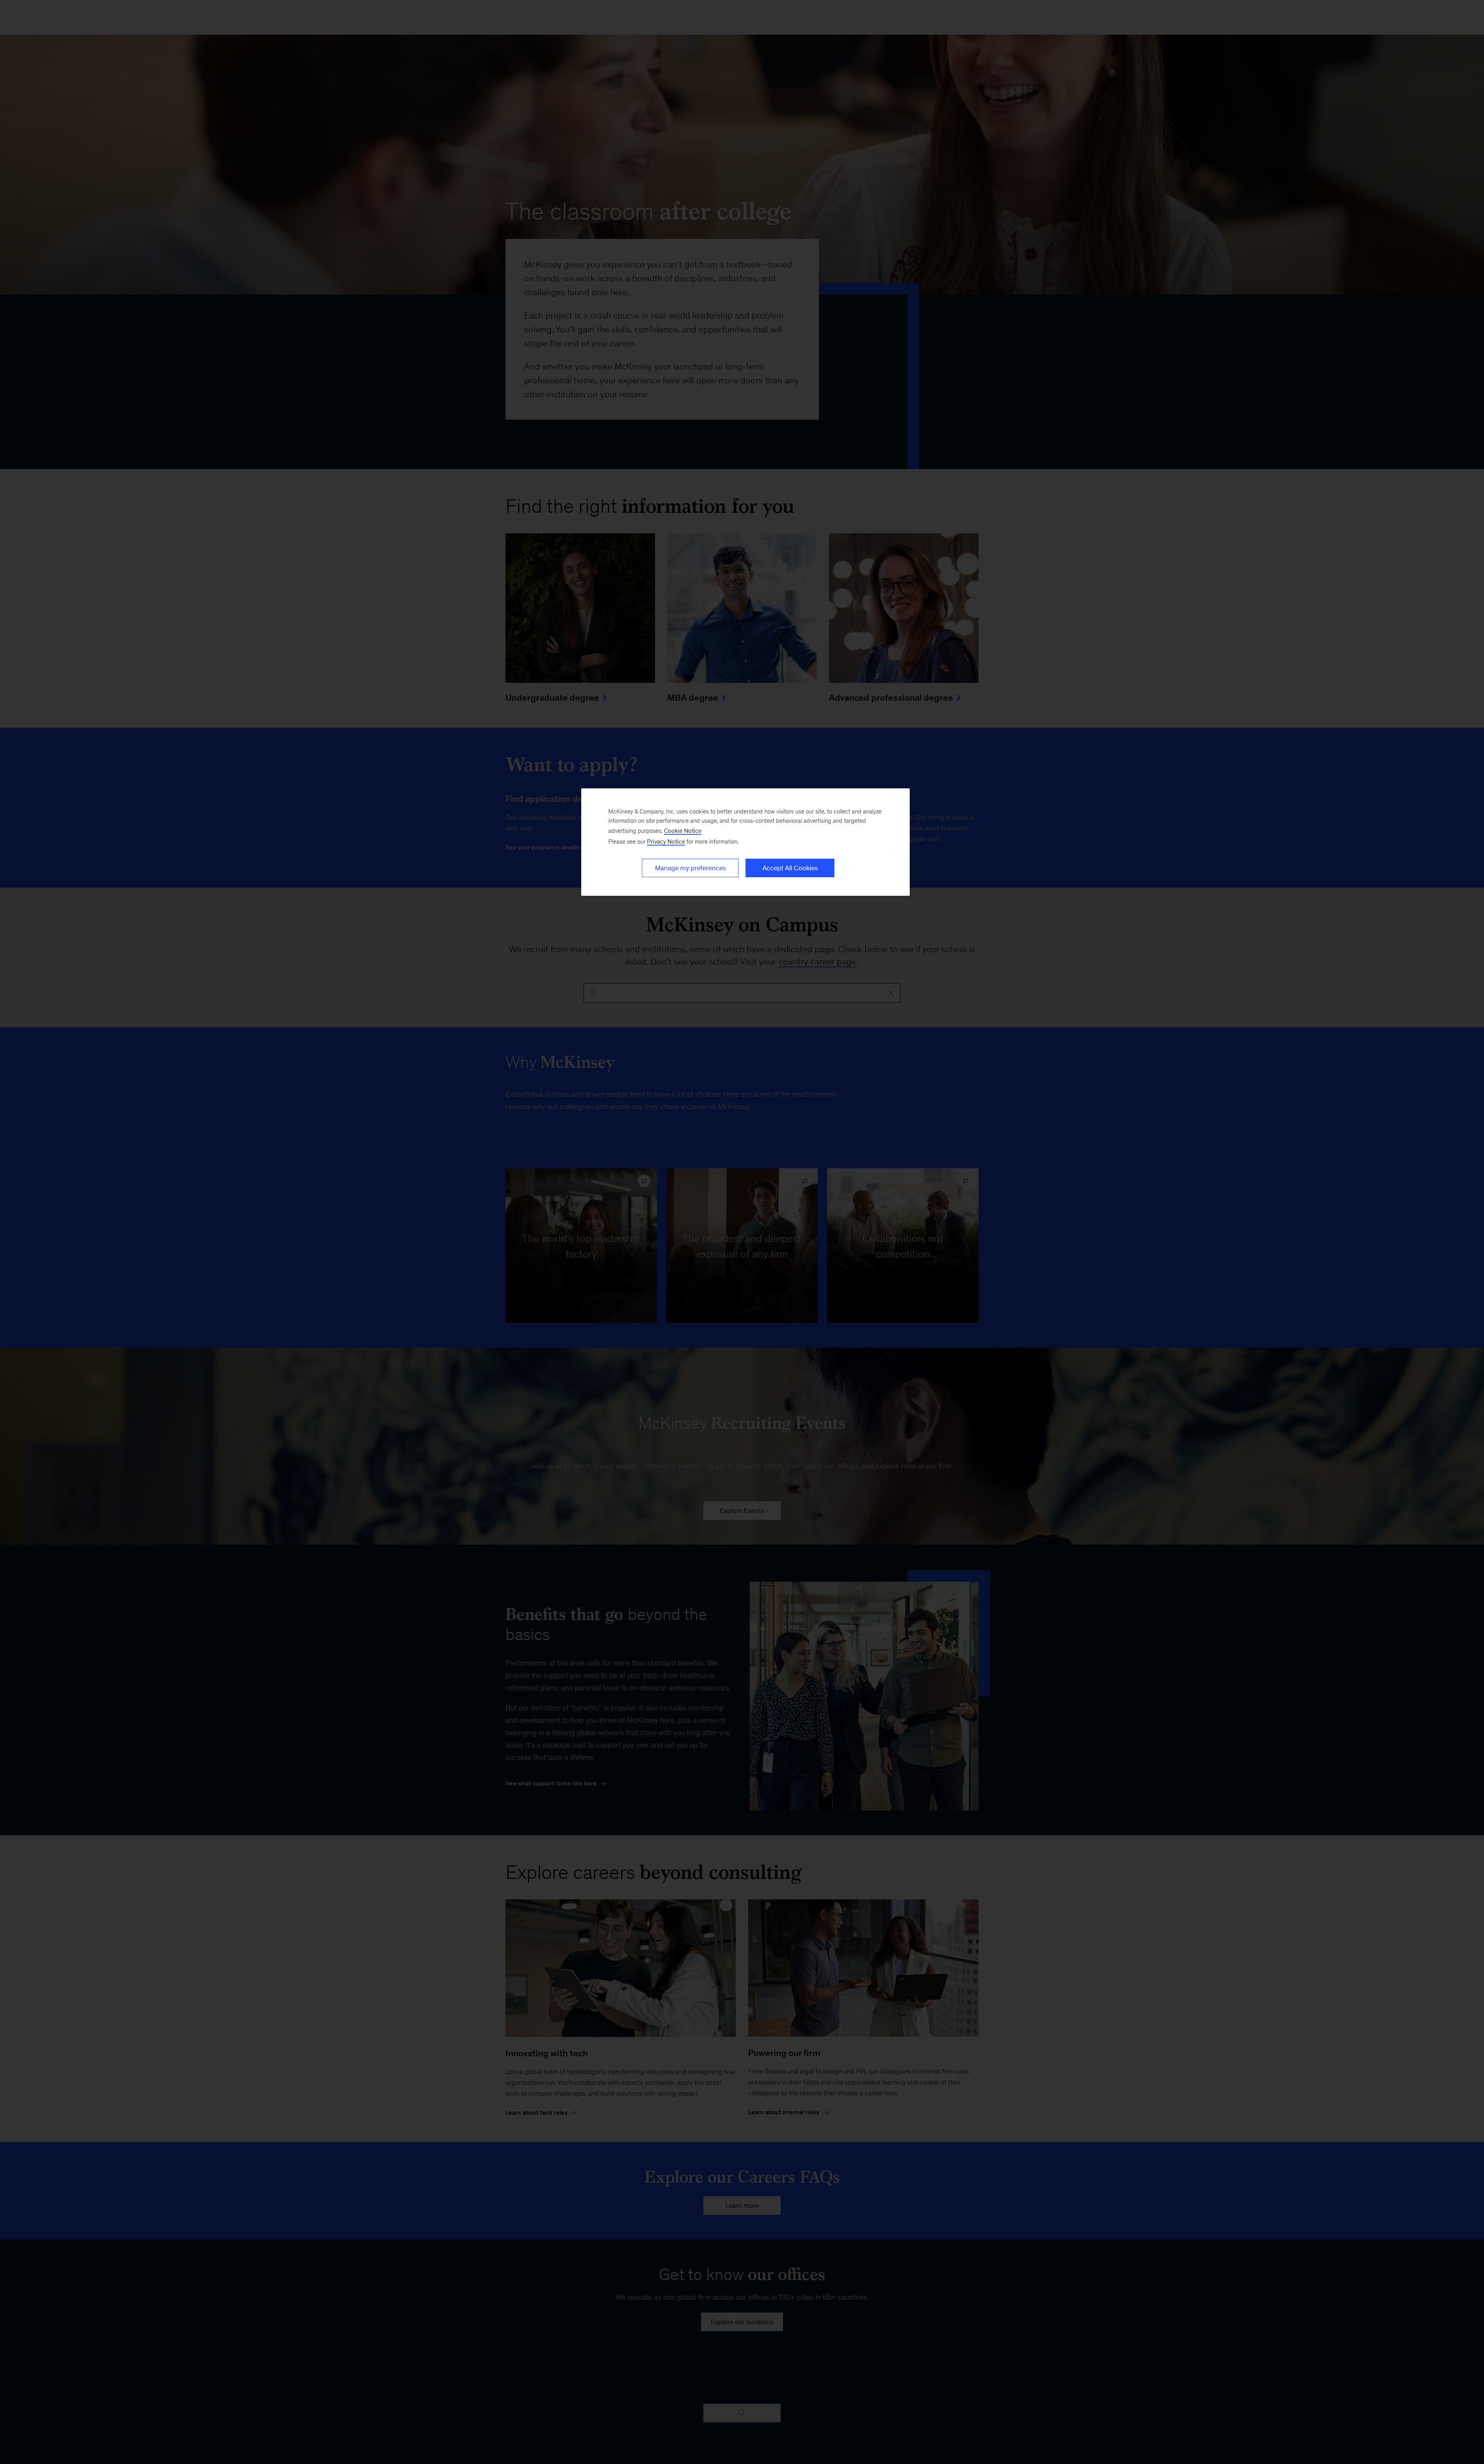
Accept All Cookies (790, 868)
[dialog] (745, 842)
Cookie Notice (683, 831)
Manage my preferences (690, 868)
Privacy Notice (666, 841)
